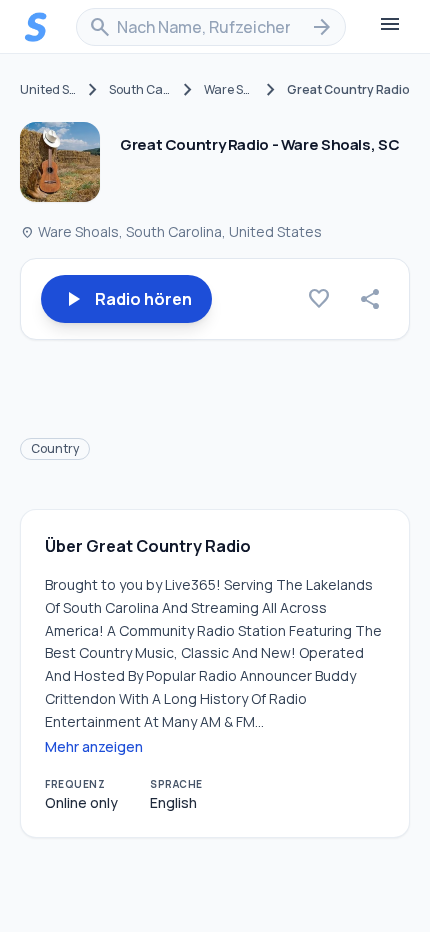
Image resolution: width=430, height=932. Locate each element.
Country (55, 448)
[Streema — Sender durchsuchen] (36, 27)
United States (48, 90)
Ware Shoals (229, 90)
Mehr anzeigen (94, 746)
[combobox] (211, 27)
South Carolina (140, 90)
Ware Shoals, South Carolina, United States (171, 231)
